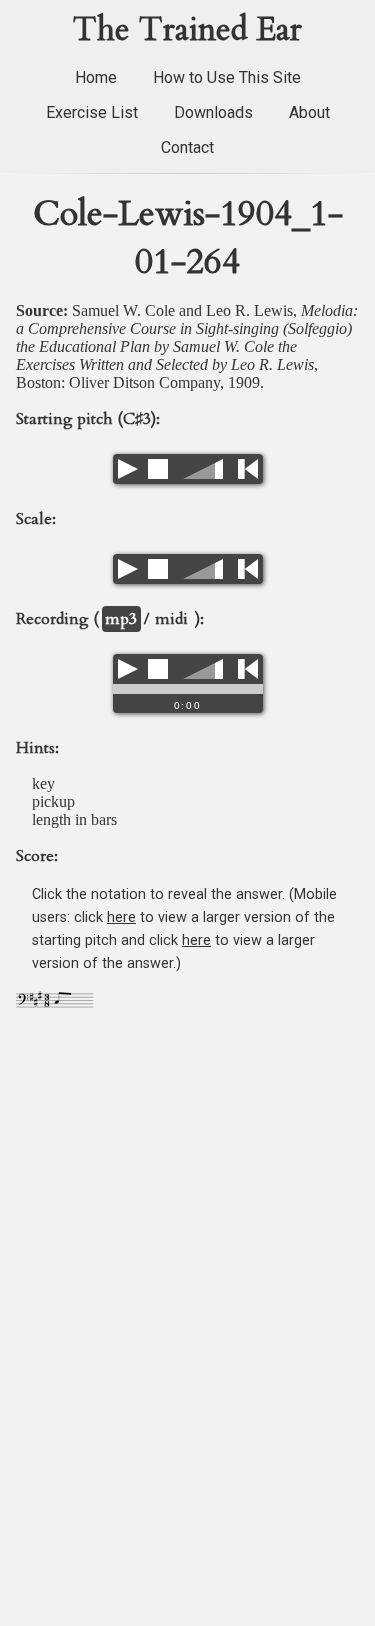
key (43, 783)
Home (96, 77)
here (121, 917)
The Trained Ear (187, 30)
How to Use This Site (227, 77)
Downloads (213, 112)
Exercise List (92, 112)
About (309, 112)
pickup (53, 801)
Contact (187, 147)
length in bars (74, 819)
